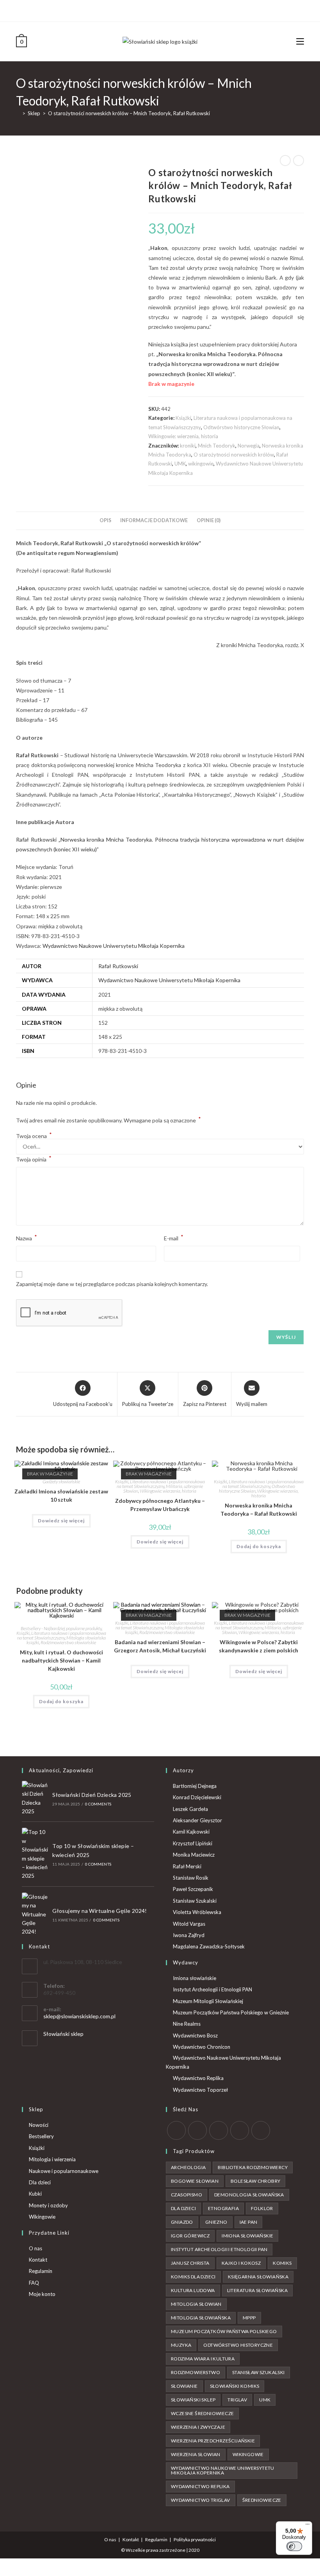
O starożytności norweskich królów (234, 455)
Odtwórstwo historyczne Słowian (241, 427)
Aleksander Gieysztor (197, 1820)
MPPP (249, 2318)
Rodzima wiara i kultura (203, 2359)
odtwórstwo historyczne (238, 2345)
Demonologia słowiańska (249, 2195)
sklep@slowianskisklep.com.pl (79, 2016)
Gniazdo (182, 2222)
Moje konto (42, 2294)
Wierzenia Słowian (196, 2454)
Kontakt (38, 2260)
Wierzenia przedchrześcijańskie (213, 2441)
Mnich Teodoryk (217, 446)
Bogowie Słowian (195, 2181)
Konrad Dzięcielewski (197, 1797)
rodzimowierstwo (196, 2372)
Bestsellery (41, 2136)
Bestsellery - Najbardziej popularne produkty (61, 1628)
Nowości (39, 2125)
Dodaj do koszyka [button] (259, 1546)
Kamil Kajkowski (191, 1832)
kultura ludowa (193, 2290)
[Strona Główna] (18, 113)
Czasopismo (187, 2195)
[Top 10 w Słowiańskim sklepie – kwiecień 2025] (35, 1854)
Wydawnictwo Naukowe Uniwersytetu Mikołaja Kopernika (114, 946)
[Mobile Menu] (300, 41)
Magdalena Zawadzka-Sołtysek (209, 1946)
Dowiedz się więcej (61, 1521)
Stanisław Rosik (191, 1878)
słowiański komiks (235, 2386)
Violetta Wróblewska (197, 1912)
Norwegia (249, 446)
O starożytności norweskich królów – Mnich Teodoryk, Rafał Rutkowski (129, 113)
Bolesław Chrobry (255, 2181)
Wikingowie (42, 2217)
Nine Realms (187, 2024)
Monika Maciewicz (194, 1855)
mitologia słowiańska (201, 2318)
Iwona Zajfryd (189, 1935)
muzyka (181, 2345)
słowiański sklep (193, 2400)
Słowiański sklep (63, 2034)
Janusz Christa (190, 2263)
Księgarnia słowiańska (258, 2277)
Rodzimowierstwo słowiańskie (68, 1642)
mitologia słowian (196, 2304)
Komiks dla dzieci (193, 2277)
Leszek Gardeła (190, 1809)
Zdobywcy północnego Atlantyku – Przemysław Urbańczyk (160, 1505)
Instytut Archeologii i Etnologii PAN (212, 1989)
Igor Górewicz (190, 2236)
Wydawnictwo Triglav (201, 2500)
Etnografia (223, 2208)
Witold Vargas (189, 1924)
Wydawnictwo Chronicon (202, 2047)
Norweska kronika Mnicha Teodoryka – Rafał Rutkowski (259, 1509)
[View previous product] (285, 161)
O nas (36, 2248)
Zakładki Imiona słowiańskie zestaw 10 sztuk (61, 1495)
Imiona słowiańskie (195, 1978)
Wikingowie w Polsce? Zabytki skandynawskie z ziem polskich (259, 1646)
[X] (147, 10)
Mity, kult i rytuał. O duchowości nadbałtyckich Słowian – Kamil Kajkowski (61, 1660)
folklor (262, 2208)
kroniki (188, 446)
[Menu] (308, 2526)
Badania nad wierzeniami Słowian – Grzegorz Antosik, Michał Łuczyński (160, 1646)
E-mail (174, 1237)
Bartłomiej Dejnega (195, 1786)
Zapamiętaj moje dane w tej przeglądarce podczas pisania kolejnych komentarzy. (112, 1284)
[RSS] (261, 2130)
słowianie (184, 2386)
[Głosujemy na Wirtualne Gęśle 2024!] (35, 1914)
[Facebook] (154, 10)
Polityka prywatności (195, 2539)
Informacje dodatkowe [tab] (154, 520)
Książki (183, 418)
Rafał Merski (187, 1866)
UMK (180, 464)
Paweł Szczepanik (193, 1889)
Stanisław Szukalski (195, 1901)
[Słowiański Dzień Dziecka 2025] (35, 1798)
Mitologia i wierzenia (52, 2159)
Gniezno (216, 2222)
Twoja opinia (34, 1159)
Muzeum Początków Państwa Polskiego (224, 2331)
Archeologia (188, 2167)
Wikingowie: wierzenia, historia (183, 436)
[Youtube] (172, 10)
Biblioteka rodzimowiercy (253, 2167)
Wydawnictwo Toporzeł (200, 2090)
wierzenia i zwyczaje (198, 2427)
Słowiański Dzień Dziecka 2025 (92, 1795)
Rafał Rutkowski (118, 966)
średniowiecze (262, 2500)
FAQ (34, 2283)
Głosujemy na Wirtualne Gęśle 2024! (100, 1911)
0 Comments (98, 1804)
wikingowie (201, 464)
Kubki (35, 2194)
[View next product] (299, 161)
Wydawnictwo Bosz (195, 2035)
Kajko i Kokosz (241, 2263)
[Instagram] (163, 10)
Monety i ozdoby (48, 2205)
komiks (282, 2263)
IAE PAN (249, 2222)
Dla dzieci (40, 2182)
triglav (237, 2400)
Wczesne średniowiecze (202, 2413)
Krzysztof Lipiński (193, 1843)
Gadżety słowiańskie (61, 1482)
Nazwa (27, 1237)
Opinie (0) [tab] (209, 520)
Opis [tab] (105, 520)
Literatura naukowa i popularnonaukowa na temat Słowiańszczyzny (161, 1484)
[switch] (294, 2546)
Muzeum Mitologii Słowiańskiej (208, 2001)
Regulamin (41, 2271)
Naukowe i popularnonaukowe (64, 2171)
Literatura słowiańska (257, 2290)
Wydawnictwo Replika (198, 2078)
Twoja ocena (34, 1136)
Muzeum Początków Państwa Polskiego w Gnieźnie (231, 2012)
